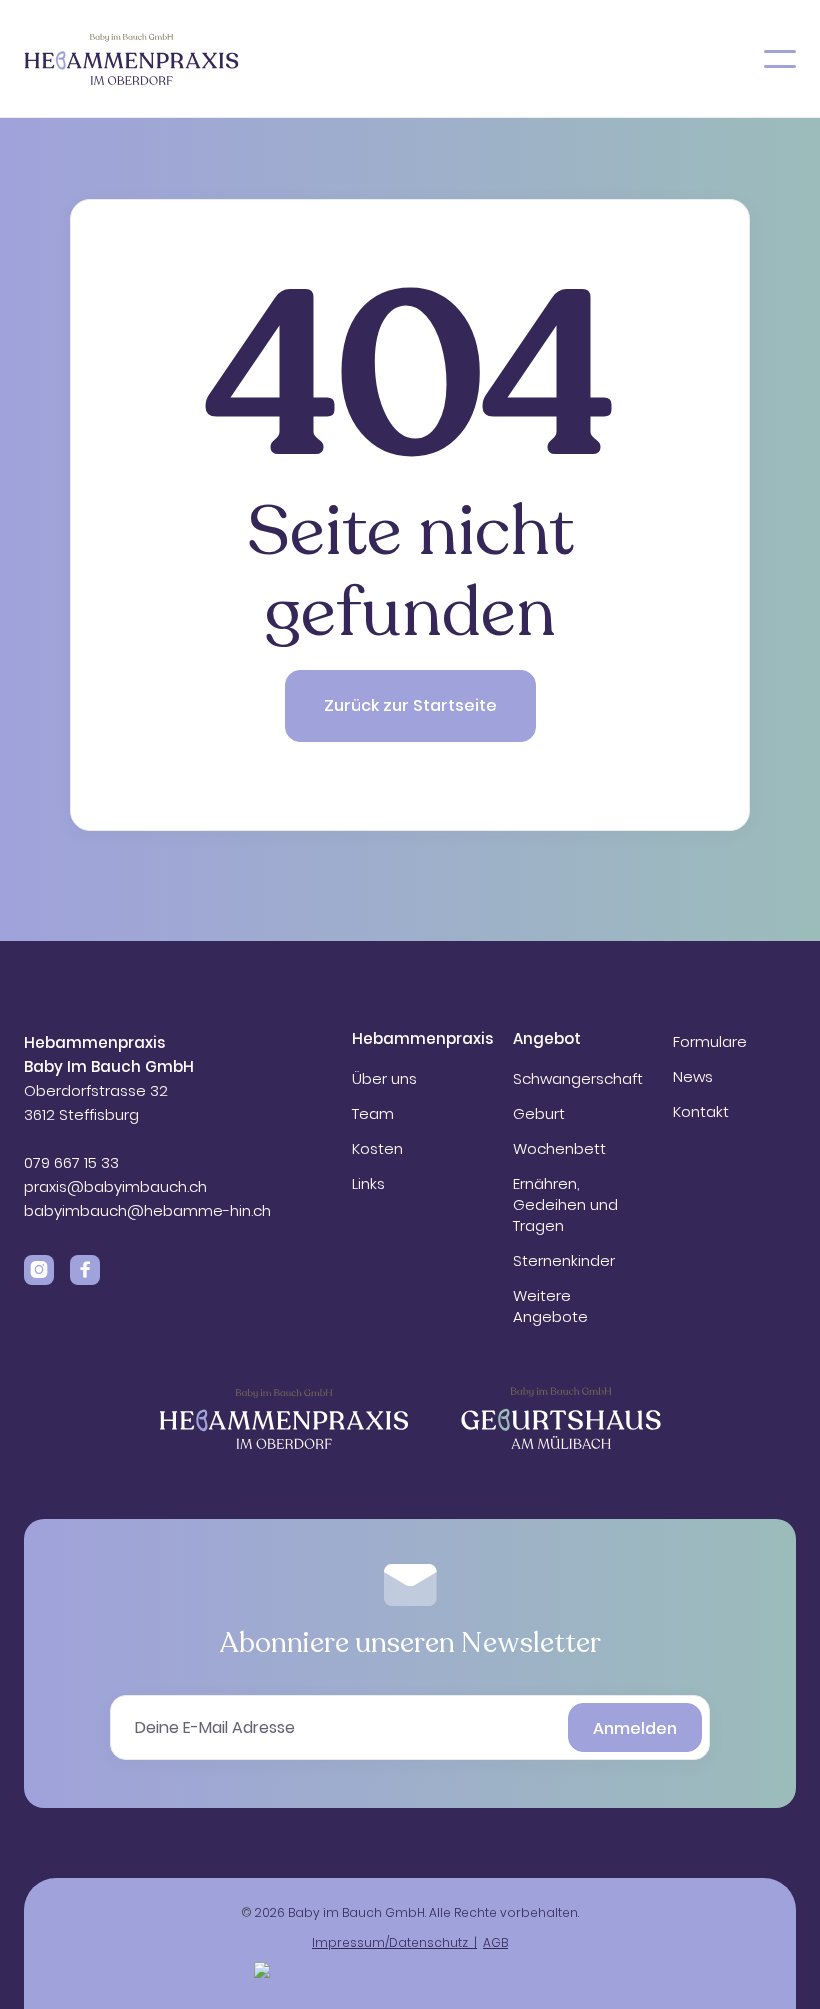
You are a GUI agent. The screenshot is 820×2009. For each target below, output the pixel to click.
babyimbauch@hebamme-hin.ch (147, 1210)
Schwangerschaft (578, 1078)
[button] (780, 59)
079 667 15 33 (73, 1162)
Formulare (710, 1041)
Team (373, 1113)
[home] (131, 58)
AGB (495, 1942)
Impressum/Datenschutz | (394, 1942)
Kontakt (701, 1111)
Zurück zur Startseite (410, 705)
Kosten (377, 1148)
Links (368, 1183)
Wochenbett (559, 1148)
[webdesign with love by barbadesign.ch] (410, 1973)
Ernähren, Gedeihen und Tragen (565, 1204)
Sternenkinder (564, 1260)
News (693, 1076)
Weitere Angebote (550, 1306)
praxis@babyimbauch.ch (115, 1186)
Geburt (539, 1113)
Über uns (384, 1078)
